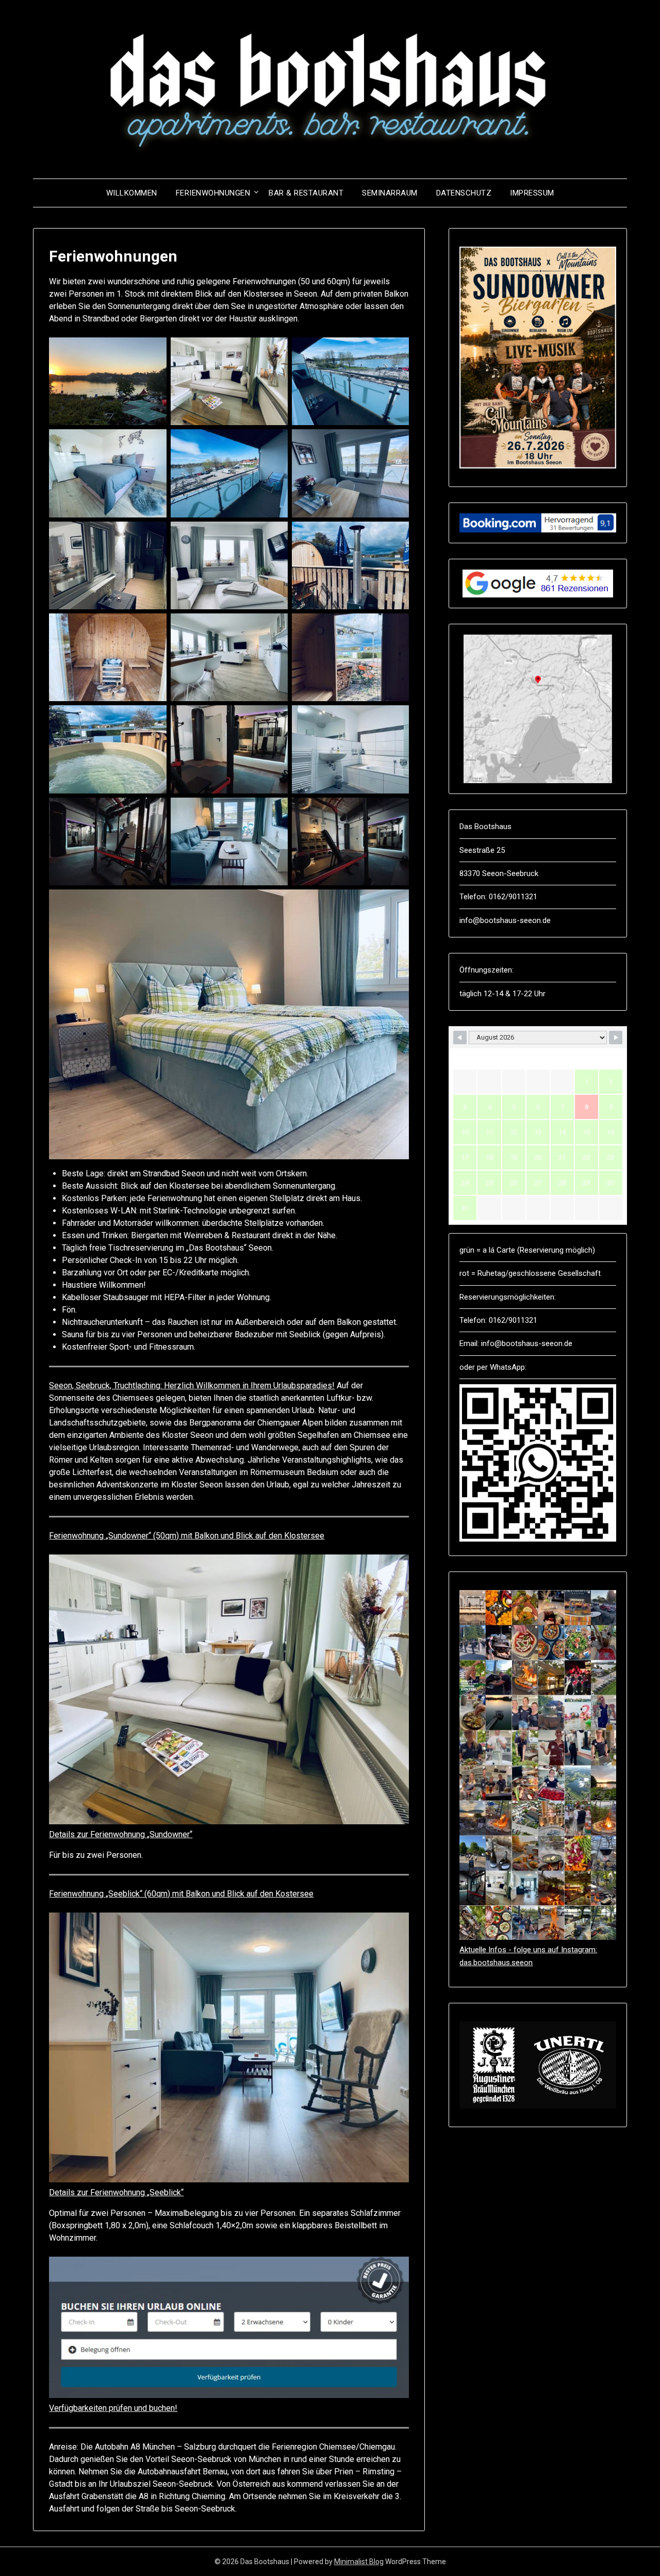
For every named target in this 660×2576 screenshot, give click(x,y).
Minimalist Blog (359, 2562)
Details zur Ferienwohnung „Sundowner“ (121, 1834)
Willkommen (132, 193)
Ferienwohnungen (213, 193)
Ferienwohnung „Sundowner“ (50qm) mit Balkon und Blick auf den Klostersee (187, 1536)
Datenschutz (464, 193)
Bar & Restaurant (306, 193)
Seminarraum (390, 193)
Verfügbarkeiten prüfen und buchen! (113, 2408)
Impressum (532, 193)
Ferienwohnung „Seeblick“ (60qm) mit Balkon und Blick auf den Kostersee (181, 1894)
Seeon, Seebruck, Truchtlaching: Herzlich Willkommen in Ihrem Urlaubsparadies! (192, 1386)
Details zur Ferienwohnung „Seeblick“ (116, 2192)
